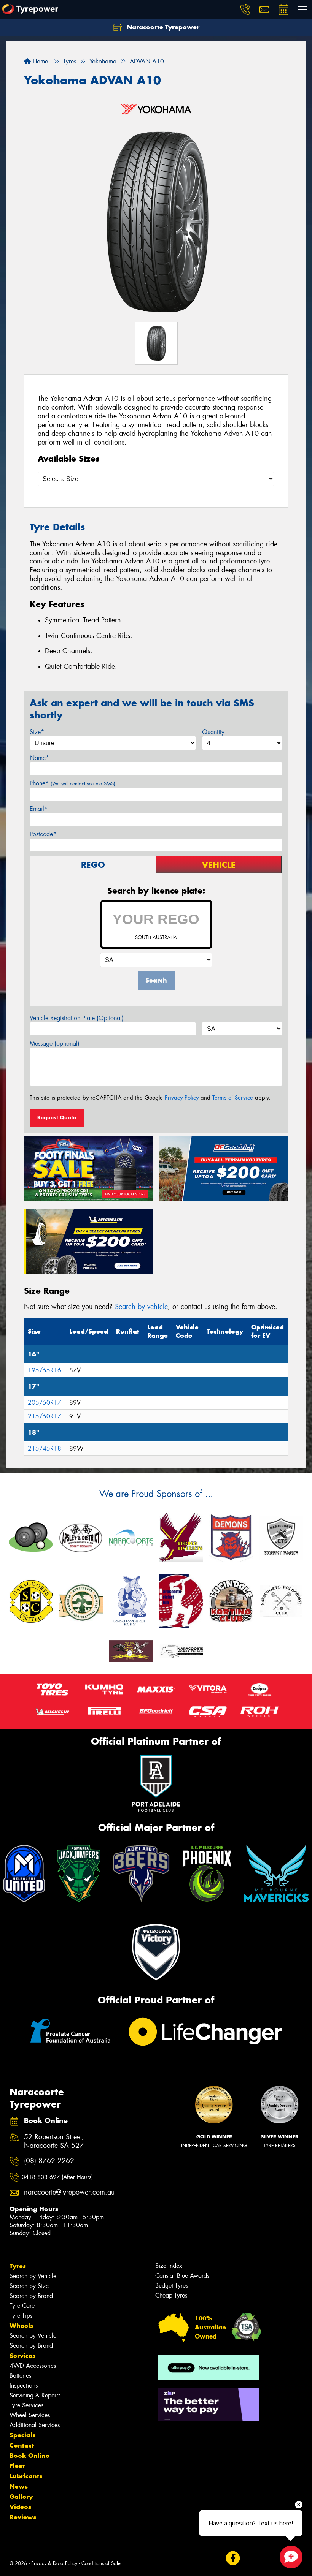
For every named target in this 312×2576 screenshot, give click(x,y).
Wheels (21, 2326)
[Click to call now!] (245, 9)
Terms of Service (233, 1098)
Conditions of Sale (101, 2563)
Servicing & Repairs (35, 2395)
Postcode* (43, 834)
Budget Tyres (172, 2286)
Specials (22, 2435)
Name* (39, 758)
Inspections (24, 2385)
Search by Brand (31, 2296)
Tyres (18, 2266)
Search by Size (29, 2286)
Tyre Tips (21, 2316)
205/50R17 (45, 1403)
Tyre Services (26, 2405)
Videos (20, 2507)
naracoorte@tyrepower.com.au (64, 2192)
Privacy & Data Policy (54, 2563)
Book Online (29, 2456)
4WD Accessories (33, 2366)
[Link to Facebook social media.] (233, 2558)
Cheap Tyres (171, 2295)
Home (39, 61)
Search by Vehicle (33, 2276)
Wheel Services (30, 2415)
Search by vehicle (141, 1307)
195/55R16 (45, 1370)
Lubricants (26, 2476)
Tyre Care (22, 2306)
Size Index (169, 2266)
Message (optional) (55, 1044)
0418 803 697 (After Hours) (57, 2177)
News (19, 2486)
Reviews (23, 2517)
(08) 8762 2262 (49, 2161)
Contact (22, 2445)
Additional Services (35, 2425)
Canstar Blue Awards (182, 2276)
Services (22, 2356)
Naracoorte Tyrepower (162, 27)
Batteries (20, 2376)
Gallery (21, 2497)
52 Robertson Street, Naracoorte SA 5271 (56, 2141)
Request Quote (57, 1117)
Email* (39, 809)
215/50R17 (45, 1416)
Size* (37, 732)
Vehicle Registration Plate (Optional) (77, 1018)
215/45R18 (45, 1449)
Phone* (72, 783)
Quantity (213, 732)
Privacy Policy (182, 1098)
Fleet (17, 2466)
